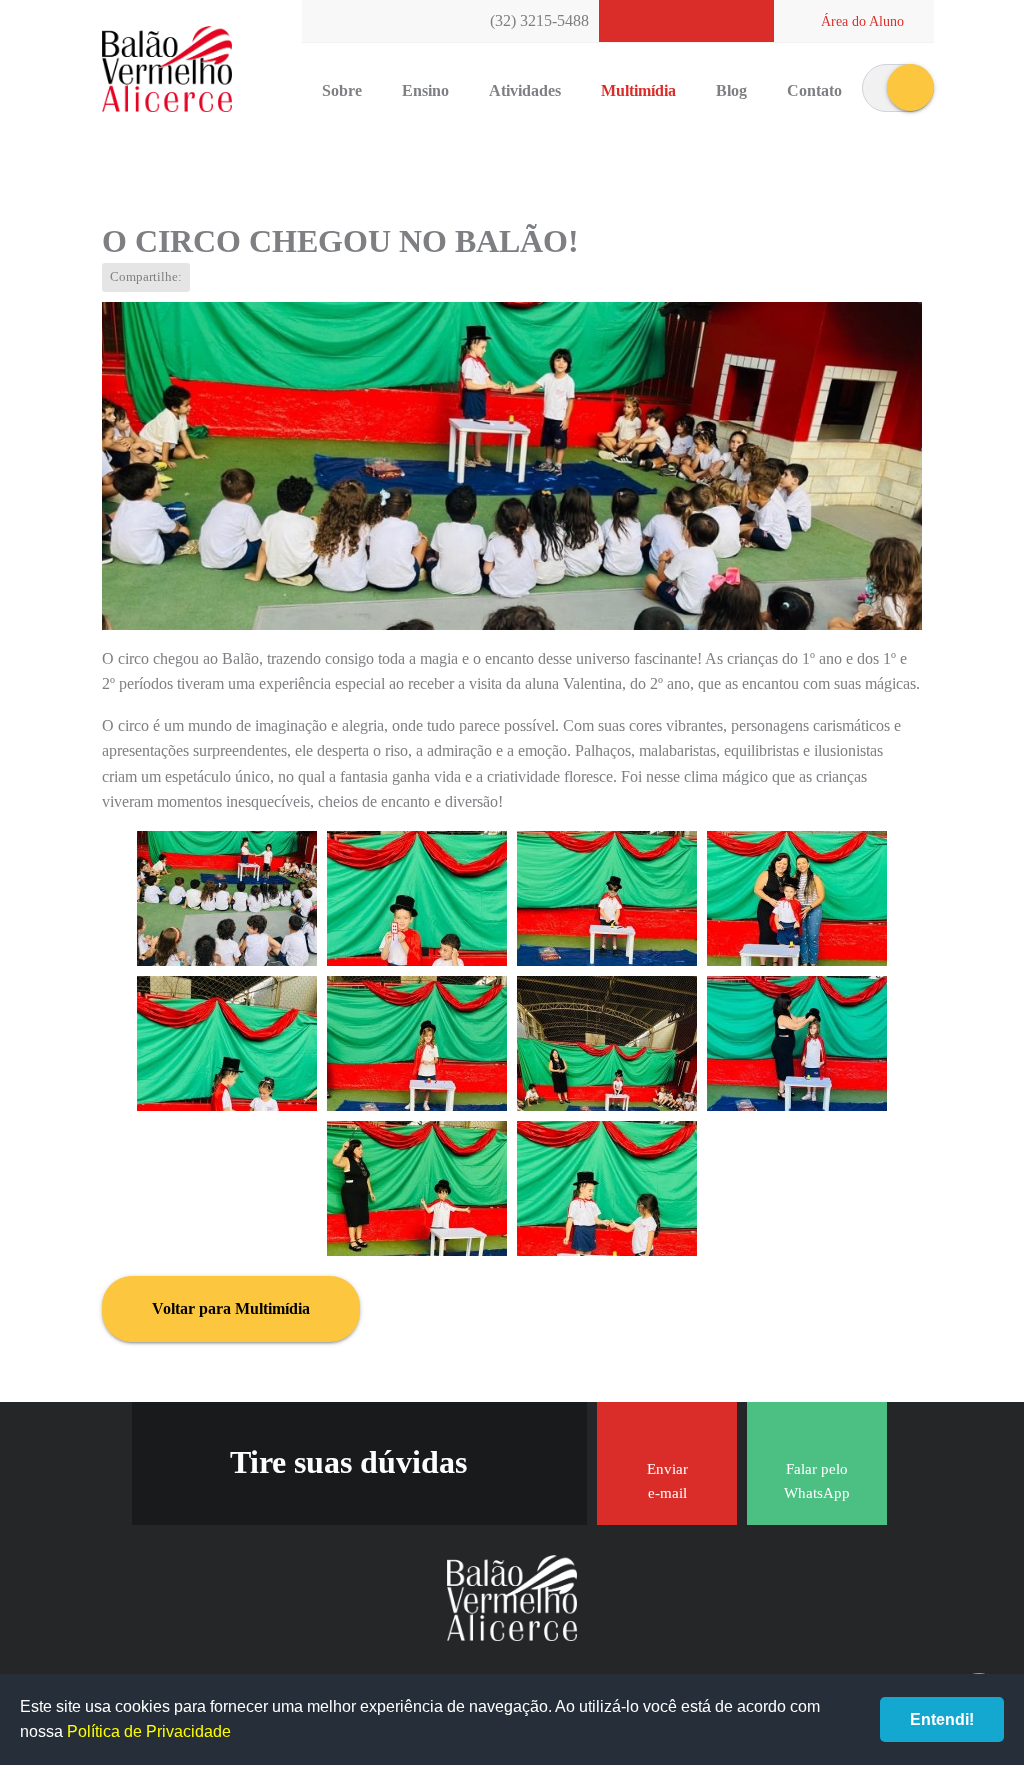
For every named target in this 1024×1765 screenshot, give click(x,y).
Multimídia (638, 90)
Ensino (425, 90)
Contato (814, 90)
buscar (910, 87)
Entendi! (942, 1719)
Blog (731, 90)
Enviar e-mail (667, 1481)
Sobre (342, 90)
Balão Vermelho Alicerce (167, 70)
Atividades (525, 90)
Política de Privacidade (149, 1731)
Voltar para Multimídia (231, 1308)
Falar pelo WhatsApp (817, 1481)
